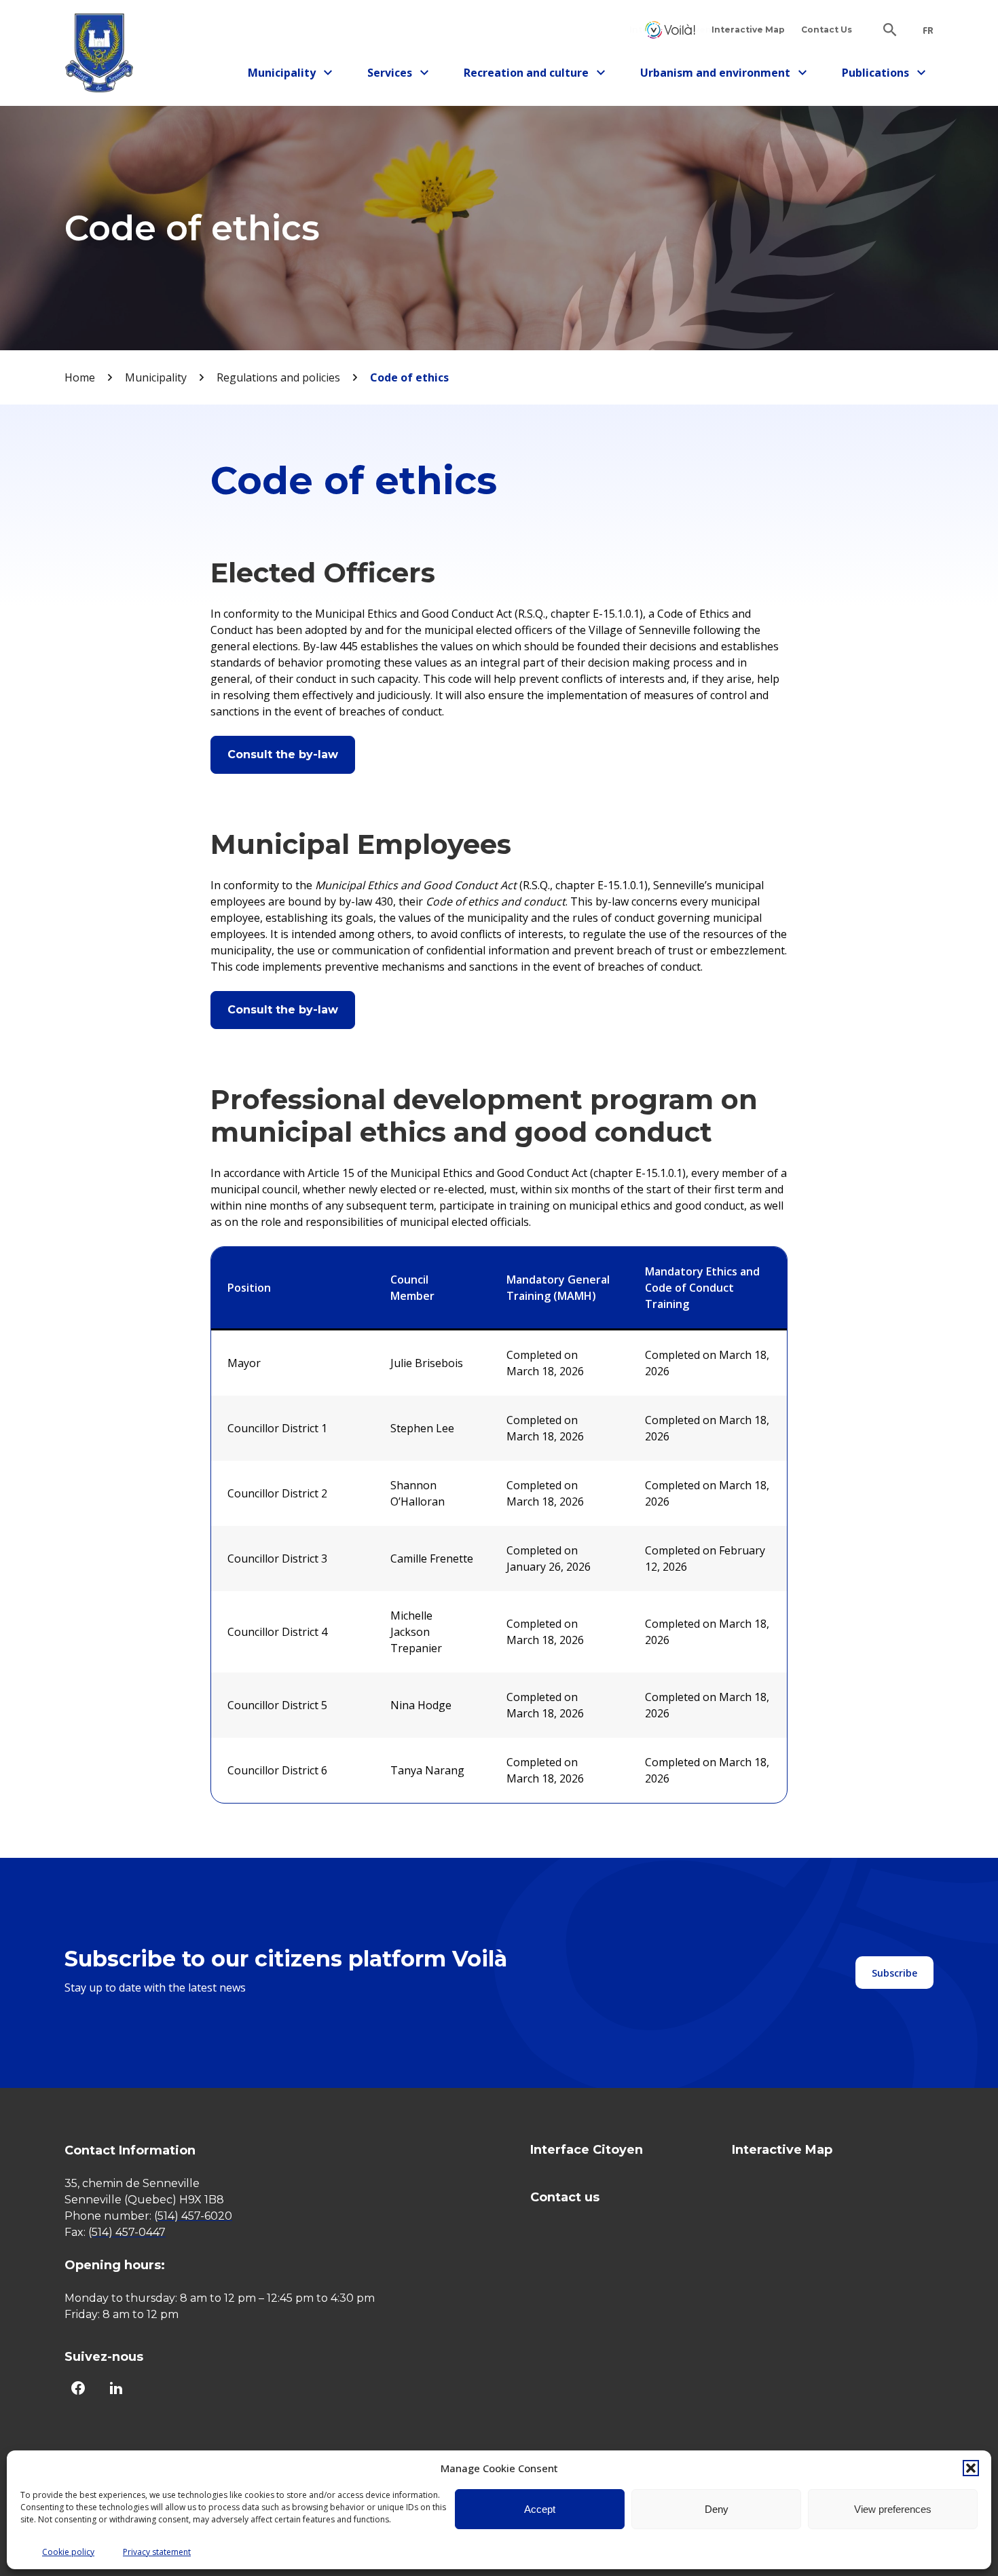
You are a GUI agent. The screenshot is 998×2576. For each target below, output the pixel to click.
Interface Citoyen (670, 30)
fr (928, 31)
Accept (540, 2509)
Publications (881, 75)
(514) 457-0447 (127, 2232)
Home (80, 377)
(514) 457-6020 (193, 2216)
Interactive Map (748, 30)
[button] (971, 2468)
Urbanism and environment (715, 75)
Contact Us (827, 30)
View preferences (893, 2509)
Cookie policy (68, 2552)
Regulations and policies (278, 377)
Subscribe (894, 1973)
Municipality (287, 75)
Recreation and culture (526, 75)
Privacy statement (157, 2552)
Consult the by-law (283, 754)
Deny (717, 2509)
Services (402, 75)
